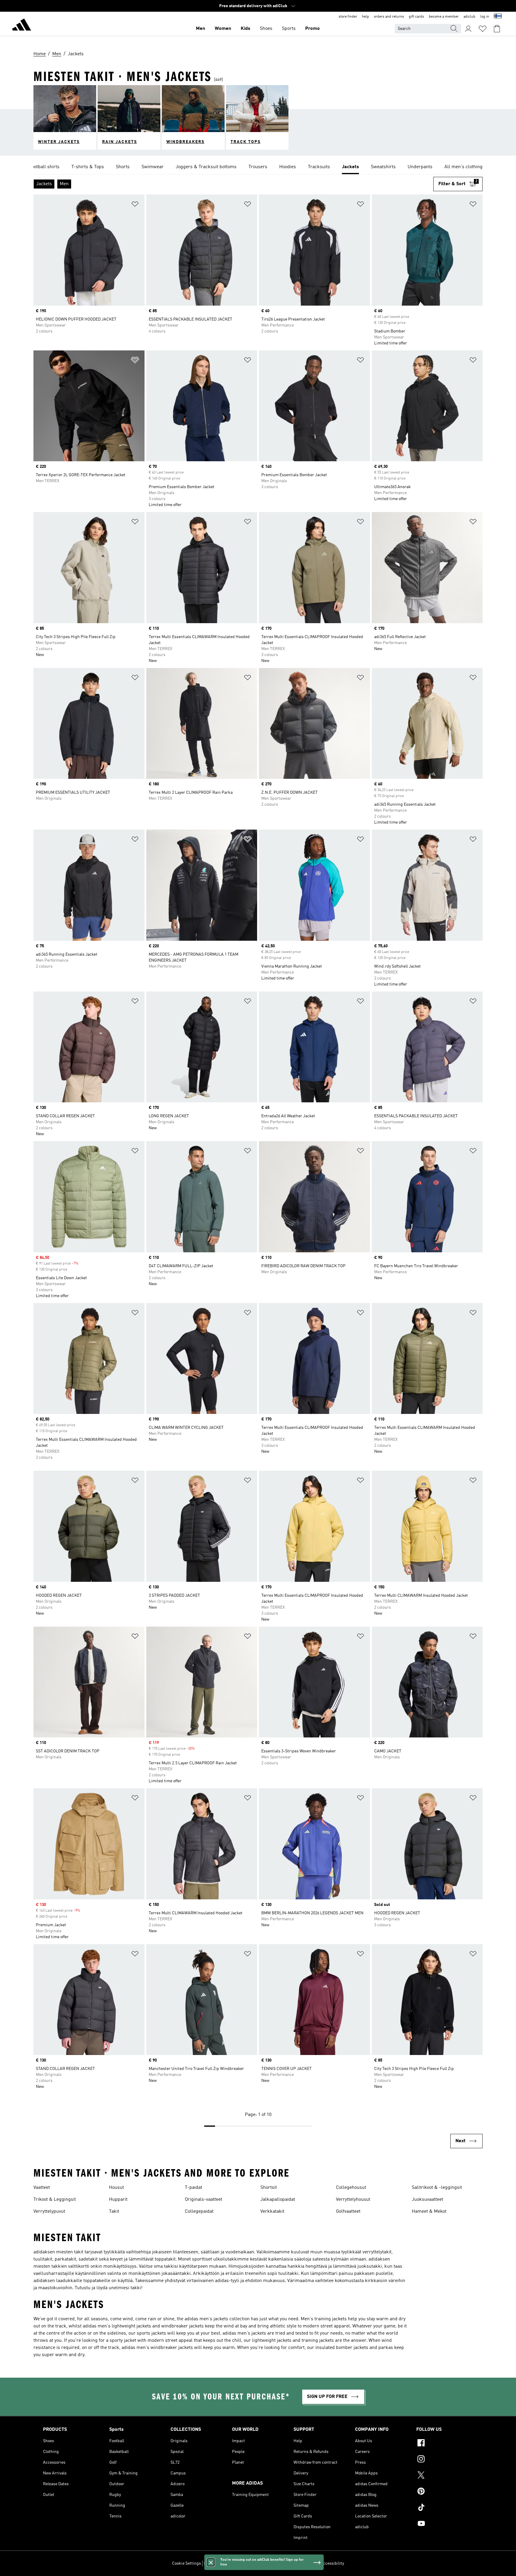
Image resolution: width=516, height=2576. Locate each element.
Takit (114, 2212)
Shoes (266, 29)
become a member (444, 17)
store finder (348, 17)
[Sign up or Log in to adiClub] (468, 29)
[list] (258, 167)
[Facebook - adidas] (445, 2444)
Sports (289, 29)
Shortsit (269, 2188)
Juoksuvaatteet (427, 2200)
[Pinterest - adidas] (445, 2492)
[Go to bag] (497, 29)
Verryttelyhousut (353, 2200)
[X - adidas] (445, 2476)
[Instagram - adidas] (445, 2460)
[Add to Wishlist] (135, 205)
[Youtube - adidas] (445, 2524)
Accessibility (332, 2563)
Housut (116, 2188)
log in (485, 17)
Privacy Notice (262, 2563)
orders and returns (389, 17)
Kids (245, 29)
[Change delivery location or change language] (498, 17)
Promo (312, 29)
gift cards (416, 17)
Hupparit (118, 2200)
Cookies (238, 2563)
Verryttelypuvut (49, 2212)
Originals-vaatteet (204, 2200)
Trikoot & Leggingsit (55, 2200)
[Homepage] (21, 26)
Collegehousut (351, 2188)
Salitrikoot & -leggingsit (437, 2188)
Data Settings (216, 2563)
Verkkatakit (272, 2212)
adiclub (469, 17)
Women (223, 29)
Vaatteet (42, 2188)
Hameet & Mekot (429, 2212)
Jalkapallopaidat (278, 2200)
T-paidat (193, 2188)
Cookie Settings (186, 2563)
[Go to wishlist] (483, 29)
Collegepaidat (199, 2212)
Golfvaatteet (348, 2212)
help (365, 17)
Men (201, 29)
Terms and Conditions (298, 2563)
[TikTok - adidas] (445, 2508)
